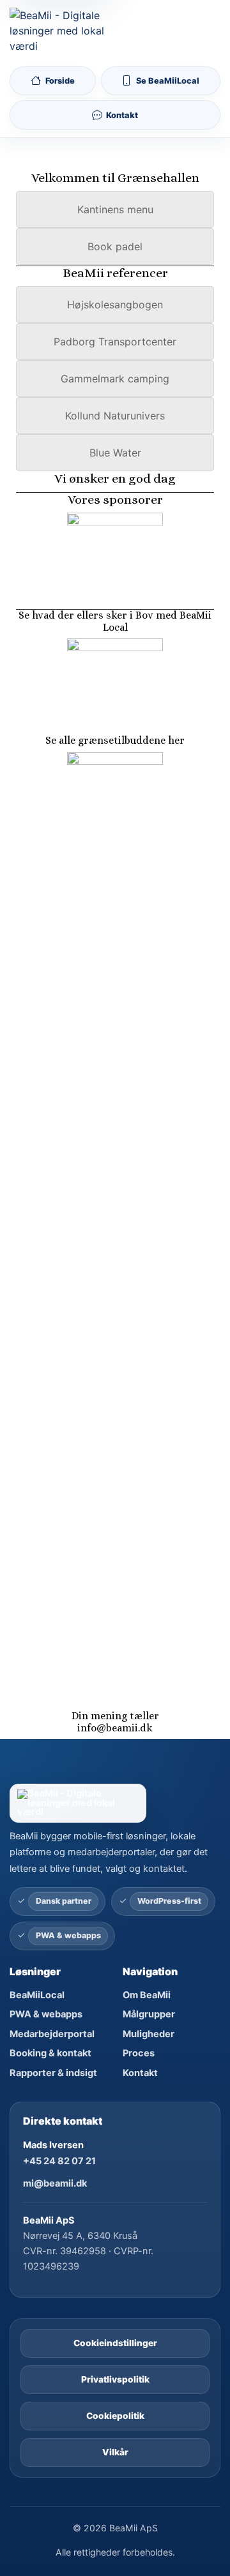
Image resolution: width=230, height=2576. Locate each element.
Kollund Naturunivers (115, 416)
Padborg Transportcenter (115, 342)
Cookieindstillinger (115, 2343)
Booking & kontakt (50, 2053)
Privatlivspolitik (115, 2379)
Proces (139, 2053)
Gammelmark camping (115, 379)
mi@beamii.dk (55, 2183)
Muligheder (149, 2034)
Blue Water (115, 453)
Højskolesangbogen (115, 305)
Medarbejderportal (52, 2034)
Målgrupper (149, 2014)
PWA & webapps (46, 2014)
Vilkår (115, 2452)
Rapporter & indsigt (53, 2073)
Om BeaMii (147, 1995)
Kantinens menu (115, 209)
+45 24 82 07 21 (59, 2161)
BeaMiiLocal (37, 1995)
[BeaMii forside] (115, 1803)
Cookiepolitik (115, 2416)
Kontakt (140, 2073)
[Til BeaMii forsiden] (60, 31)
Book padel (115, 246)
